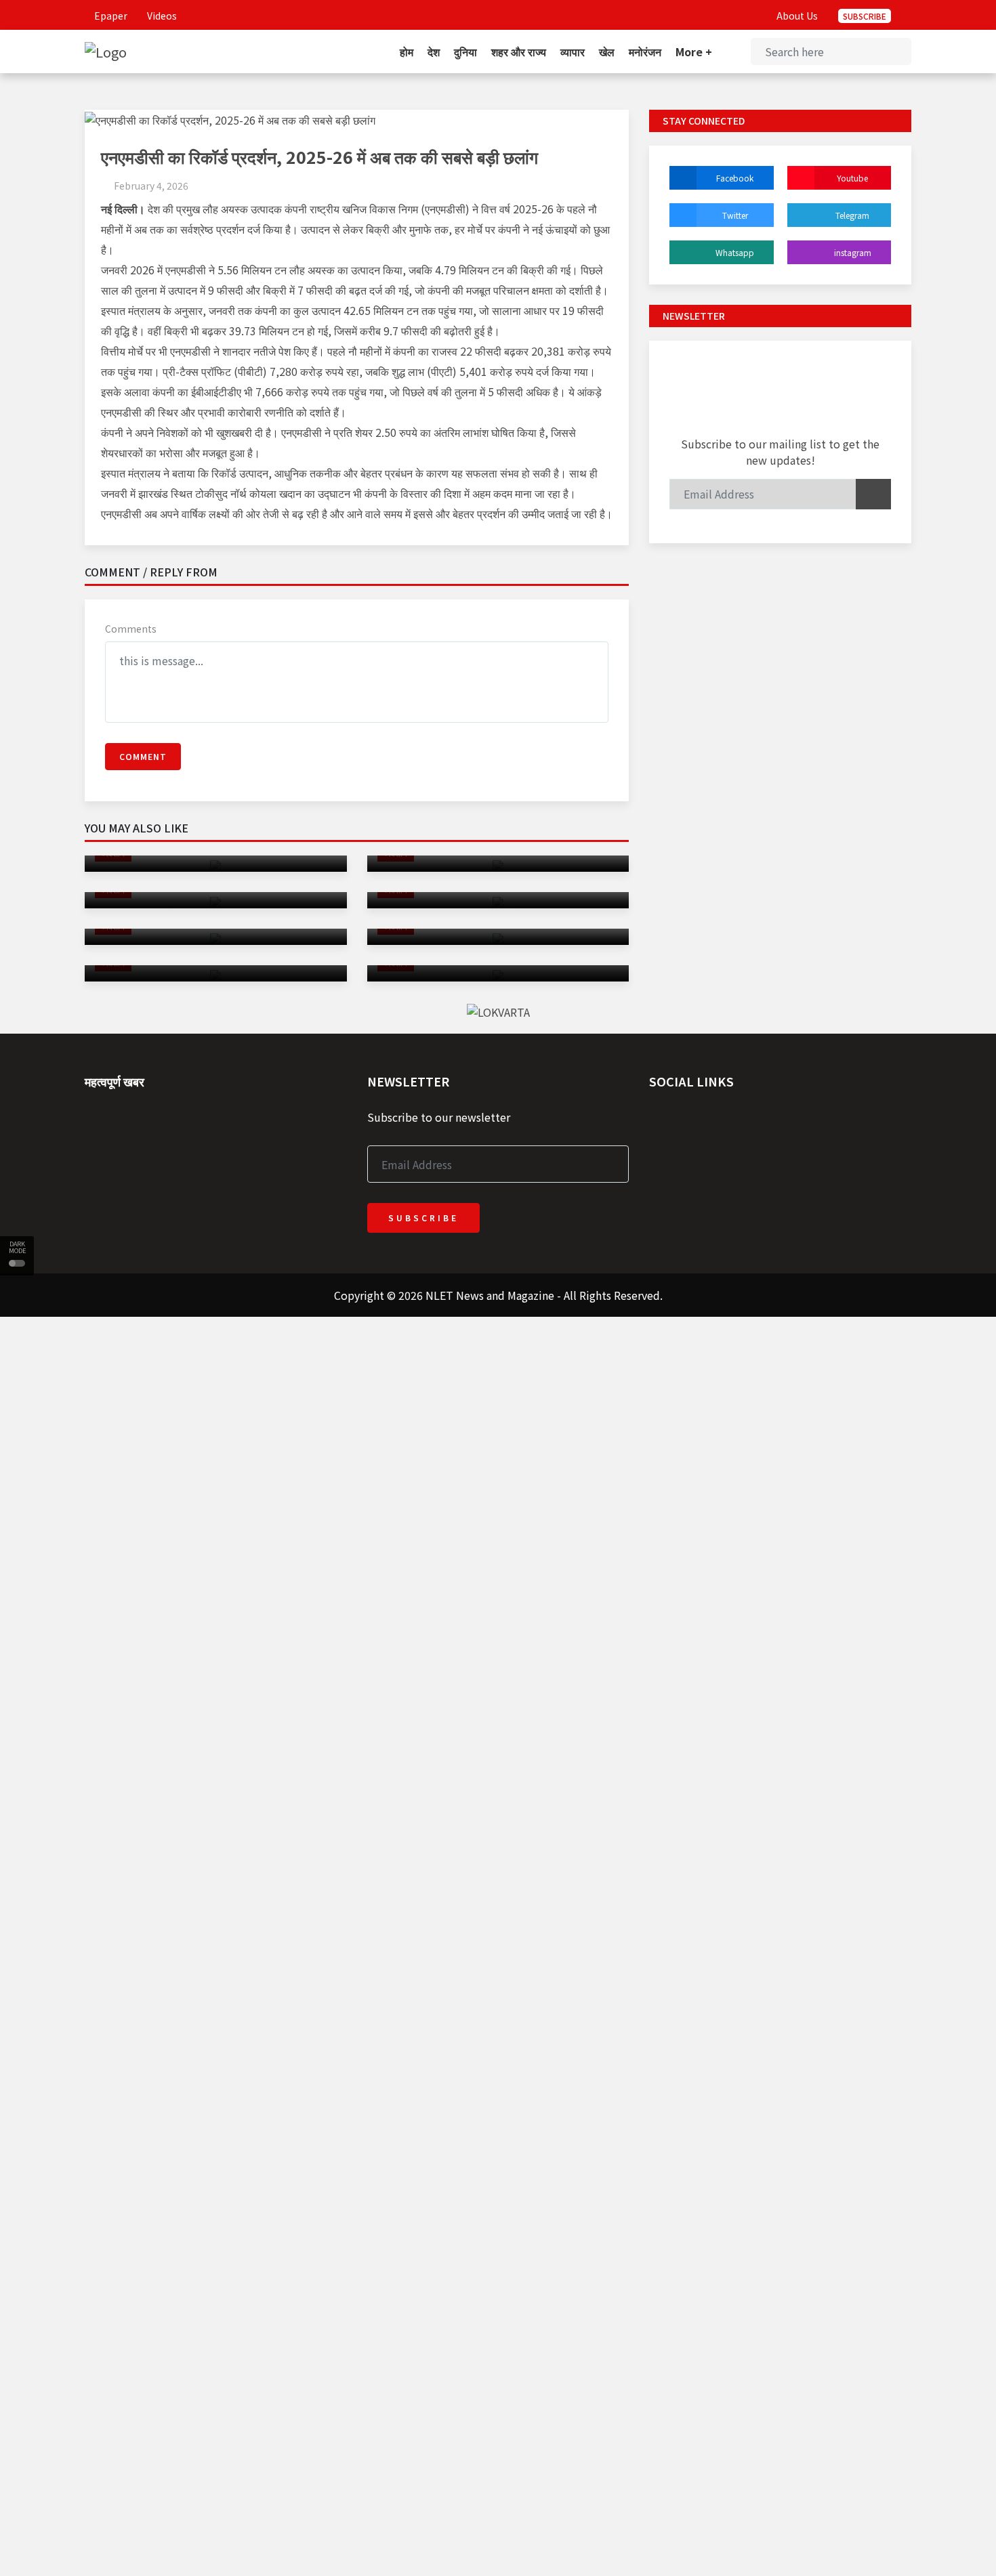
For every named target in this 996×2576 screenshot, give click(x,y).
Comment (143, 756)
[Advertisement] (407, 1412)
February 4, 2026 (151, 186)
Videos (161, 16)
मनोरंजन (645, 51)
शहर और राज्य (519, 51)
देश (434, 51)
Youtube (852, 178)
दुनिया (465, 51)
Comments (131, 629)
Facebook (735, 178)
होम (407, 51)
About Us (797, 16)
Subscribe (865, 16)
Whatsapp (735, 252)
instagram (853, 252)
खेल (607, 51)
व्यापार (573, 51)
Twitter (735, 215)
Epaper (110, 16)
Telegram (852, 215)
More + (695, 51)
